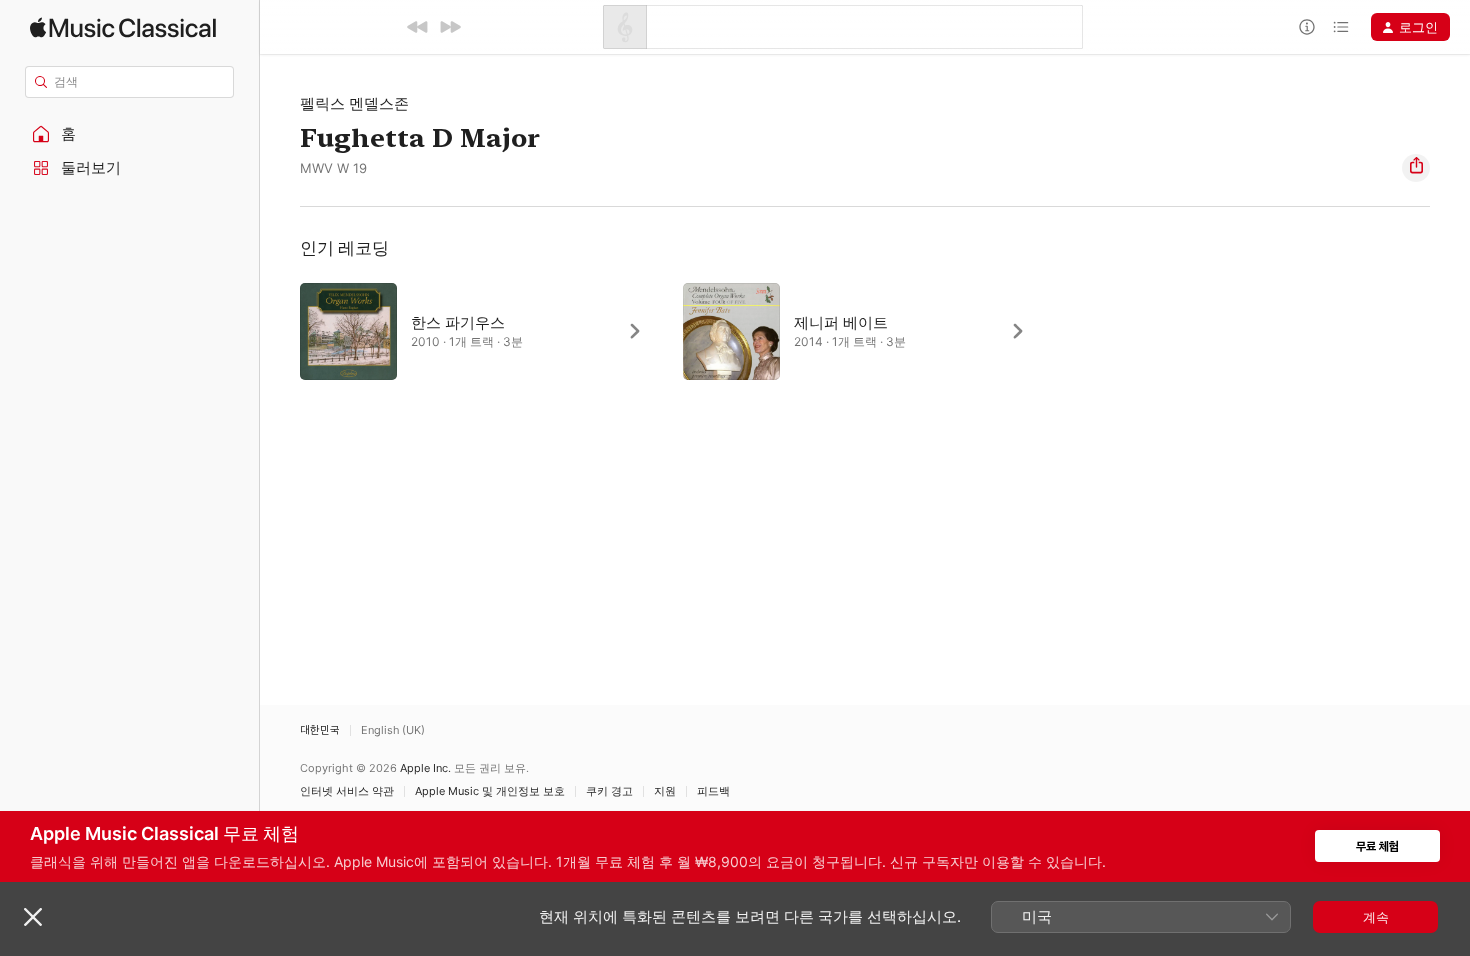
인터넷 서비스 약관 (347, 791)
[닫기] (33, 917)
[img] (123, 27)
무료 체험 (1377, 846)
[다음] (450, 27)
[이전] (418, 27)
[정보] (1307, 27)
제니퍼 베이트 (841, 322)
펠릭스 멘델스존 (354, 103)
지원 (665, 791)
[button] (130, 134)
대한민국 (320, 730)
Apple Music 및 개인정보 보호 (490, 791)
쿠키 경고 (609, 791)
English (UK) (393, 730)
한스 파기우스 (458, 322)
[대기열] (1341, 27)
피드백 (713, 791)
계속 (1376, 917)
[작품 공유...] (1416, 168)
